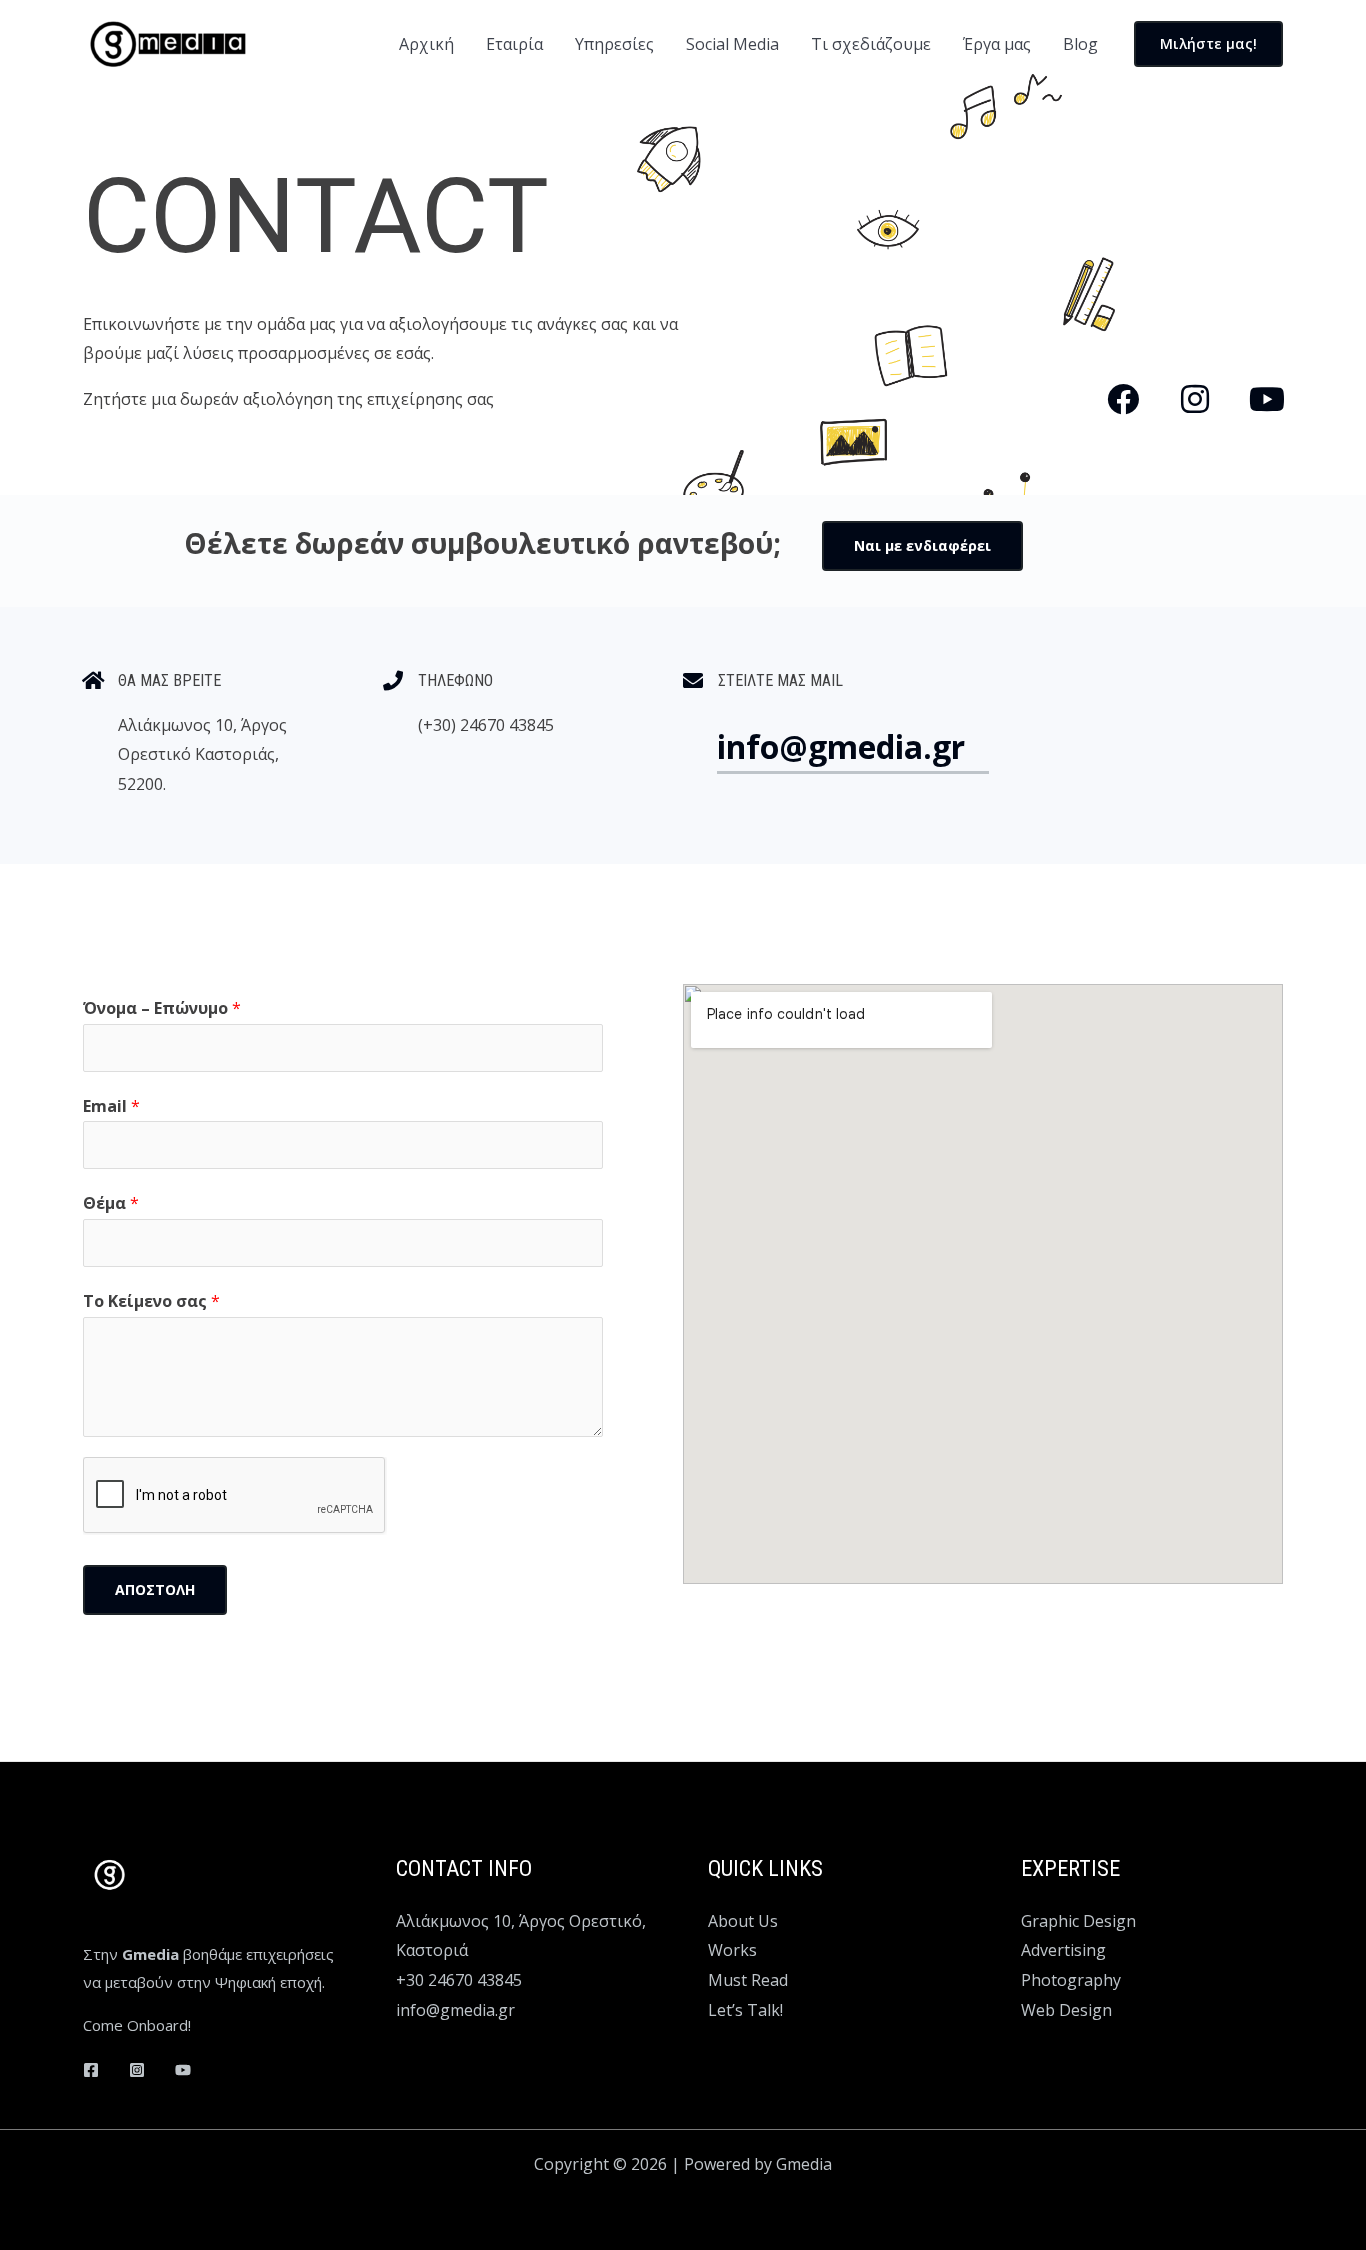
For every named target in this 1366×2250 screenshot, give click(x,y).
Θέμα (111, 1203)
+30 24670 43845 (459, 1980)
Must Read (748, 1980)
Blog (1080, 44)
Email (111, 1106)
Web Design (1066, 2010)
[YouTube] (183, 2070)
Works (732, 1950)
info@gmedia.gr (455, 2010)
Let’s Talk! (745, 2010)
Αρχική (426, 44)
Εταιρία (514, 44)
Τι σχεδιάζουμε (871, 44)
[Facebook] (91, 2070)
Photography (1071, 1980)
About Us (743, 1921)
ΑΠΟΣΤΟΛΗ (155, 1589)
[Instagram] (137, 2070)
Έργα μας (997, 44)
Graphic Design (1078, 1921)
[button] (1208, 44)
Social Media (732, 44)
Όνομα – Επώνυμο (162, 1008)
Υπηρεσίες (614, 44)
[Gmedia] (167, 42)
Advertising (1063, 1950)
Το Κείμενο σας (151, 1301)
